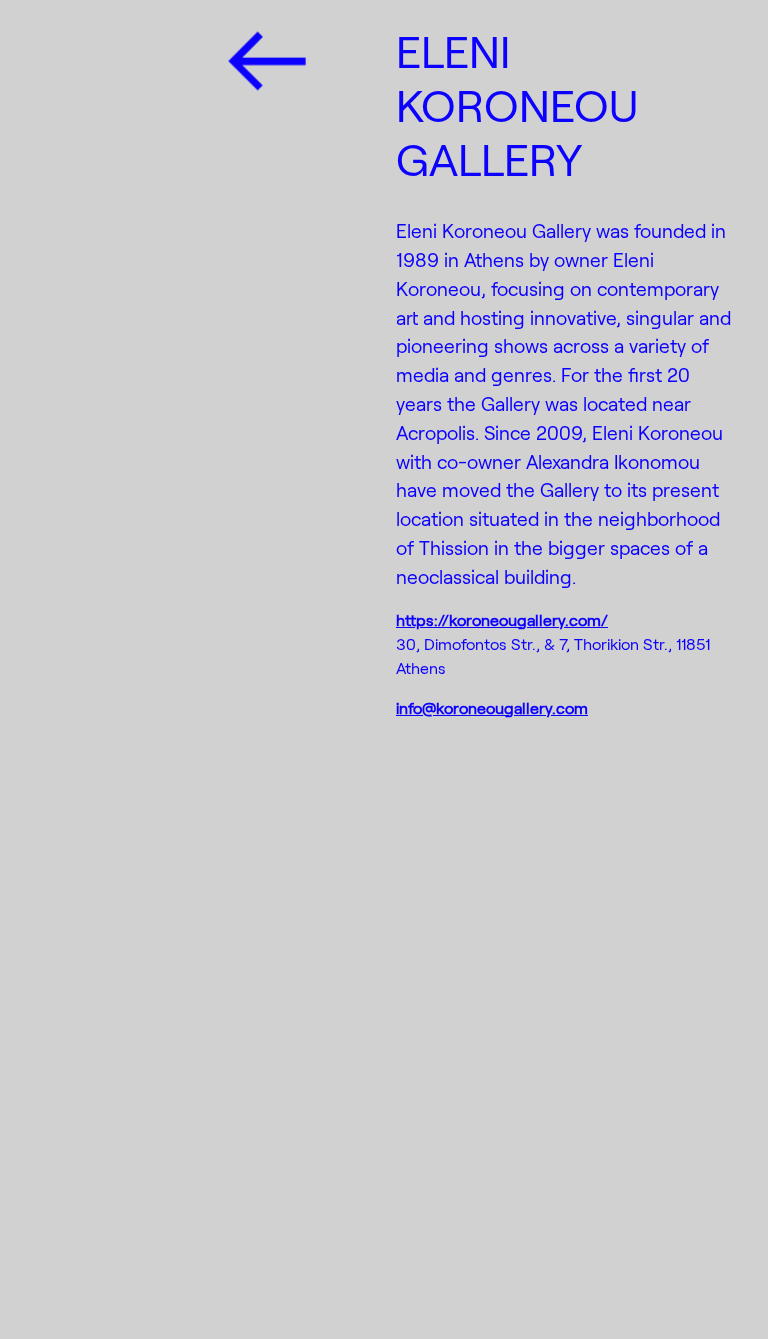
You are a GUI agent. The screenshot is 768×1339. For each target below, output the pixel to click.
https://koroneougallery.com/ (502, 619)
